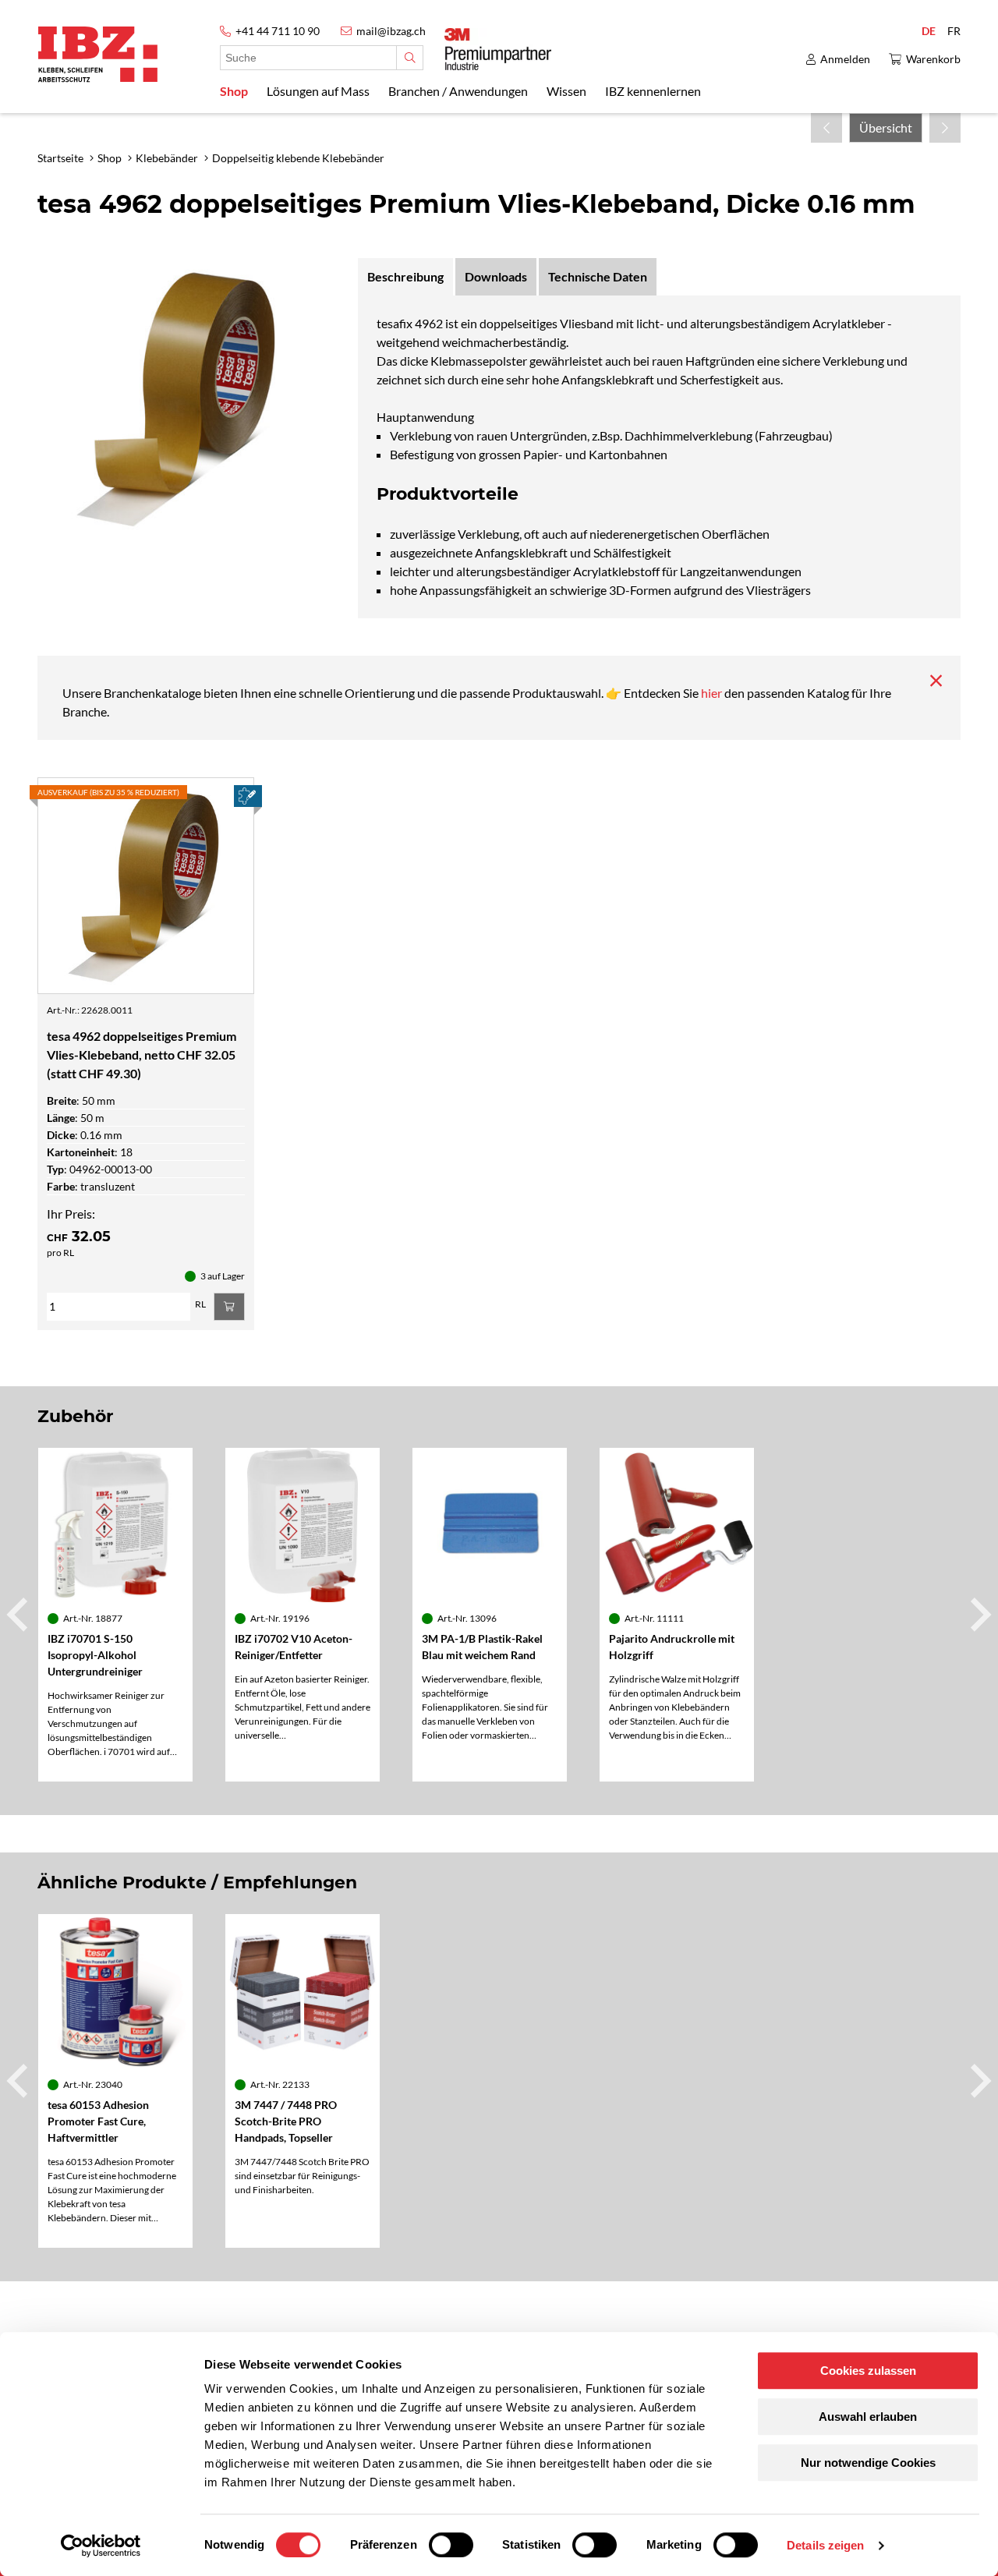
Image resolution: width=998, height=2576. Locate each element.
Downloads (496, 276)
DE (929, 31)
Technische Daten (598, 276)
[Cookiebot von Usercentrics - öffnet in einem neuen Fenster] (101, 2546)
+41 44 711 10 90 (278, 31)
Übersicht (886, 127)
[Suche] (410, 58)
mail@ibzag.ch (391, 31)
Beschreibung (405, 276)
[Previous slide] (19, 1615)
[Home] (98, 54)
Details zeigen (825, 2545)
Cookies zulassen (868, 2371)
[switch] (451, 2545)
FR (954, 31)
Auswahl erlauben (868, 2417)
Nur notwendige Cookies (868, 2463)
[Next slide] (979, 1615)
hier (713, 693)
